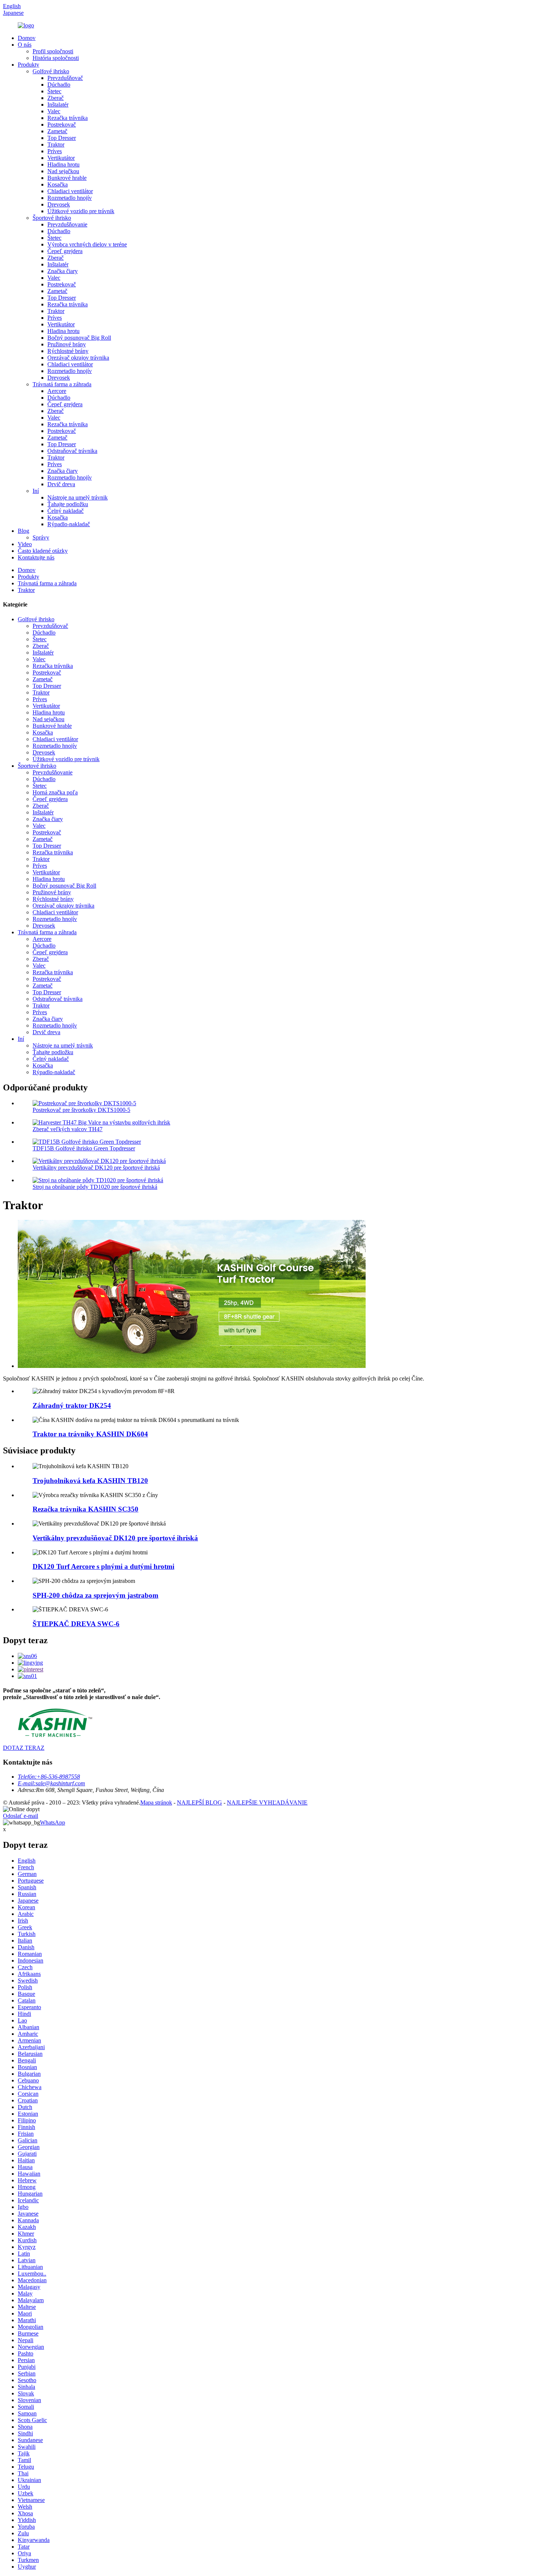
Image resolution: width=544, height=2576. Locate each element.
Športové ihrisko (52, 218)
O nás (25, 45)
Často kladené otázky (43, 551)
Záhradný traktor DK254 (72, 1405)
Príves (55, 151)
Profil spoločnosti (53, 51)
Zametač (57, 131)
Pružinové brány (67, 344)
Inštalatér (58, 105)
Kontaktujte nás (36, 557)
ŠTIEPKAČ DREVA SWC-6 (76, 1624)
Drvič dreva (61, 484)
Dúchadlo (59, 85)
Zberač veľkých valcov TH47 (68, 1129)
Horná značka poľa (55, 792)
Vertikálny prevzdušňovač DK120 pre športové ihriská (96, 1168)
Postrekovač (62, 125)
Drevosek (59, 204)
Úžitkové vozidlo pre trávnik (81, 211)
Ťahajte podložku (68, 504)
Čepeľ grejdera (65, 251)
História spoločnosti (56, 58)
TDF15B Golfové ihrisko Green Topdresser (84, 1148)
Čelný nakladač (66, 511)
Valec (54, 111)
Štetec (54, 91)
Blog (23, 531)
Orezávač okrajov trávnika (78, 358)
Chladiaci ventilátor (70, 191)
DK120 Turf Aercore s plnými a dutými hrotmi (103, 1566)
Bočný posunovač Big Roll (79, 338)
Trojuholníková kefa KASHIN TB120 (90, 1481)
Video (25, 544)
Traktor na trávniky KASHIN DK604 (90, 1434)
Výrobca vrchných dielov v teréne (87, 244)
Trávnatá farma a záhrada (62, 384)
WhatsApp (53, 1822)
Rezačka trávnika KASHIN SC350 (85, 1509)
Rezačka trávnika (68, 118)
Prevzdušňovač (65, 78)
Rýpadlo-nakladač (69, 524)
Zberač (56, 98)
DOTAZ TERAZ (24, 1748)
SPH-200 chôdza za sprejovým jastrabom (95, 1595)
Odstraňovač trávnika (72, 451)
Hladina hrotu (63, 164)
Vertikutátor (61, 158)
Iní (36, 491)
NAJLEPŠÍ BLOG (199, 1802)
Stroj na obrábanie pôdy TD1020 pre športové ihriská (95, 1187)
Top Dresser (62, 138)
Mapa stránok (156, 1802)
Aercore (57, 391)
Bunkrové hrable (67, 178)
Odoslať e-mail (21, 1816)
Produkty (28, 65)
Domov (27, 38)
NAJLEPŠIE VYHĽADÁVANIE (267, 1802)
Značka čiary (63, 271)
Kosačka (58, 184)
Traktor (56, 144)
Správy (41, 537)
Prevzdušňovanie (67, 224)
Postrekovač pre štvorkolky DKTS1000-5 (81, 1110)
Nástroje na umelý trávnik (78, 497)
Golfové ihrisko (51, 71)
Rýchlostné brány (68, 351)
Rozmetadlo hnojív (70, 198)
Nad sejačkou (63, 171)
